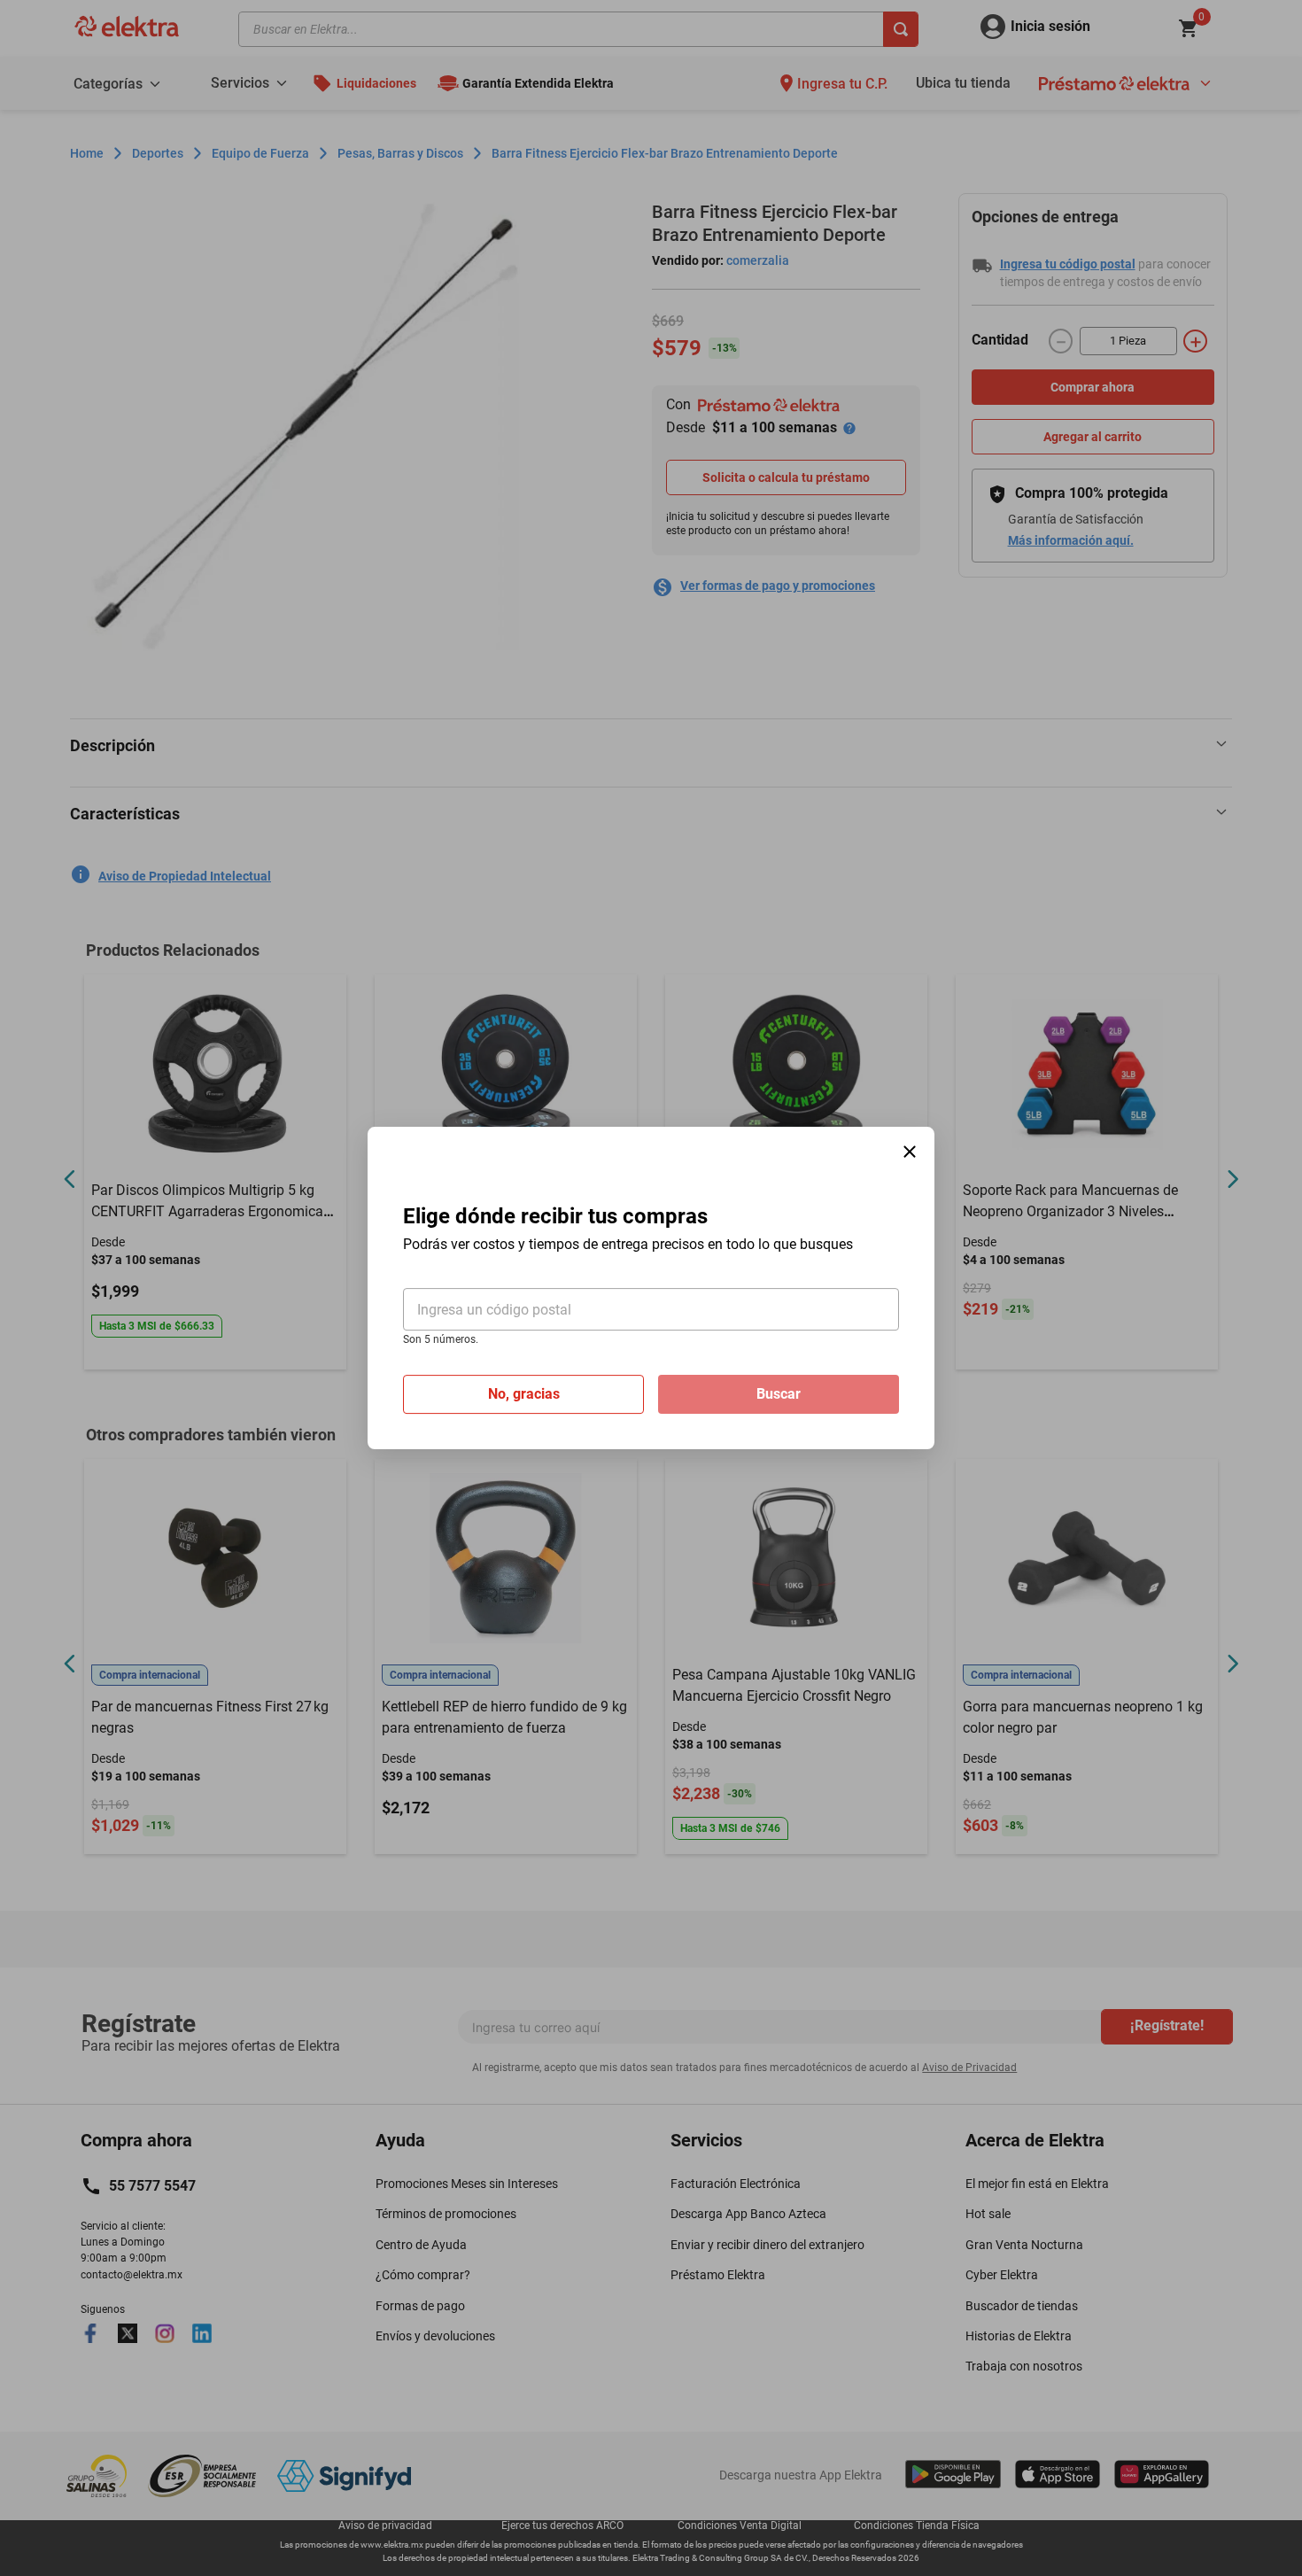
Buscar (779, 1394)
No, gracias (524, 1394)
